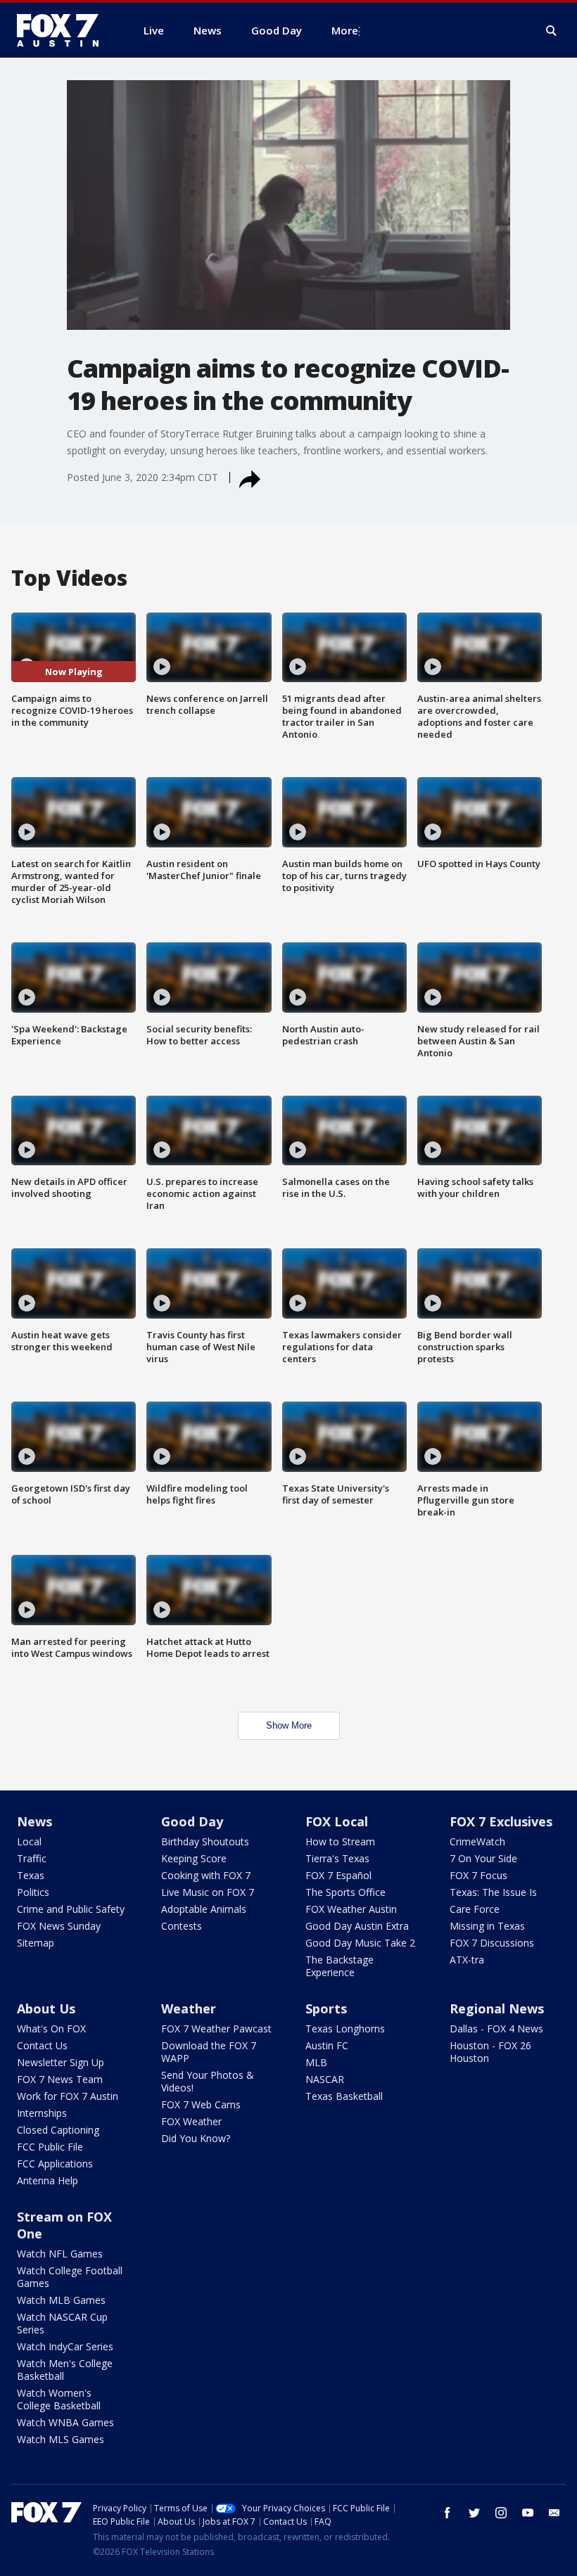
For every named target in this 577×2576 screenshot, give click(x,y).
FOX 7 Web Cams (201, 2104)
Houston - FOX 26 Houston (490, 2052)
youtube (528, 2513)
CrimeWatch (477, 1841)
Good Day (192, 1821)
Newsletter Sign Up (61, 2062)
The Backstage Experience (340, 1966)
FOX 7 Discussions (492, 1943)
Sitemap (36, 1943)
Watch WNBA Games (65, 2422)
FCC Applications (55, 2164)
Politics (33, 1892)
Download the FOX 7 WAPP (209, 2052)
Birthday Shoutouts (205, 1841)
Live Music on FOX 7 (208, 1892)
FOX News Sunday (59, 1926)
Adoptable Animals (204, 1909)
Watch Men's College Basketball (65, 2370)
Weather (189, 2008)
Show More (289, 1725)
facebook (448, 2513)
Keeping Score (194, 1858)
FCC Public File (50, 2147)
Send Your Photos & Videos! (208, 2081)
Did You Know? (196, 2138)
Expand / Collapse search (552, 31)
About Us (46, 2008)
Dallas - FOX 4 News (496, 2029)
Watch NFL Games (60, 2254)
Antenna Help (47, 2180)
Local (29, 1841)
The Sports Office (345, 1892)
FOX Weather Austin (351, 1909)
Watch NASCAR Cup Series (62, 2323)
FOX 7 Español (338, 1875)
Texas (31, 1875)
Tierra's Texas (337, 1858)
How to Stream (340, 1841)
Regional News (497, 2008)
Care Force (475, 1909)
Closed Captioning (58, 2130)
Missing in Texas (487, 1926)
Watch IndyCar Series (65, 2346)
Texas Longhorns (345, 2029)
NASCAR (325, 2079)
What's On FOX (51, 2029)
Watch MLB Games (61, 2300)
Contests (182, 1926)
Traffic (32, 1858)
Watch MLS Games (61, 2439)
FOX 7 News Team (60, 2079)
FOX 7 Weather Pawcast (216, 2029)
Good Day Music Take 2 (360, 1943)
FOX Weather (191, 2121)
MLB (316, 2062)
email (554, 2513)
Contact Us (42, 2045)
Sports (326, 2008)
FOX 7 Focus (478, 1875)
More (345, 30)
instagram (501, 2513)
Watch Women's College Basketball (59, 2399)
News (34, 1821)
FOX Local (337, 1821)
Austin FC (327, 2045)
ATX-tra (467, 1960)
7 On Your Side (483, 1858)
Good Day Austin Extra (357, 1926)
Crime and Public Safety (71, 1909)
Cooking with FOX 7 (206, 1875)
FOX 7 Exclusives (501, 1821)
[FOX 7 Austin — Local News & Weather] (63, 30)
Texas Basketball (344, 2096)
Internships (42, 2113)
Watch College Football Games (70, 2277)
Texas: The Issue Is (493, 1892)
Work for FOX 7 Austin (68, 2096)
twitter (474, 2513)
